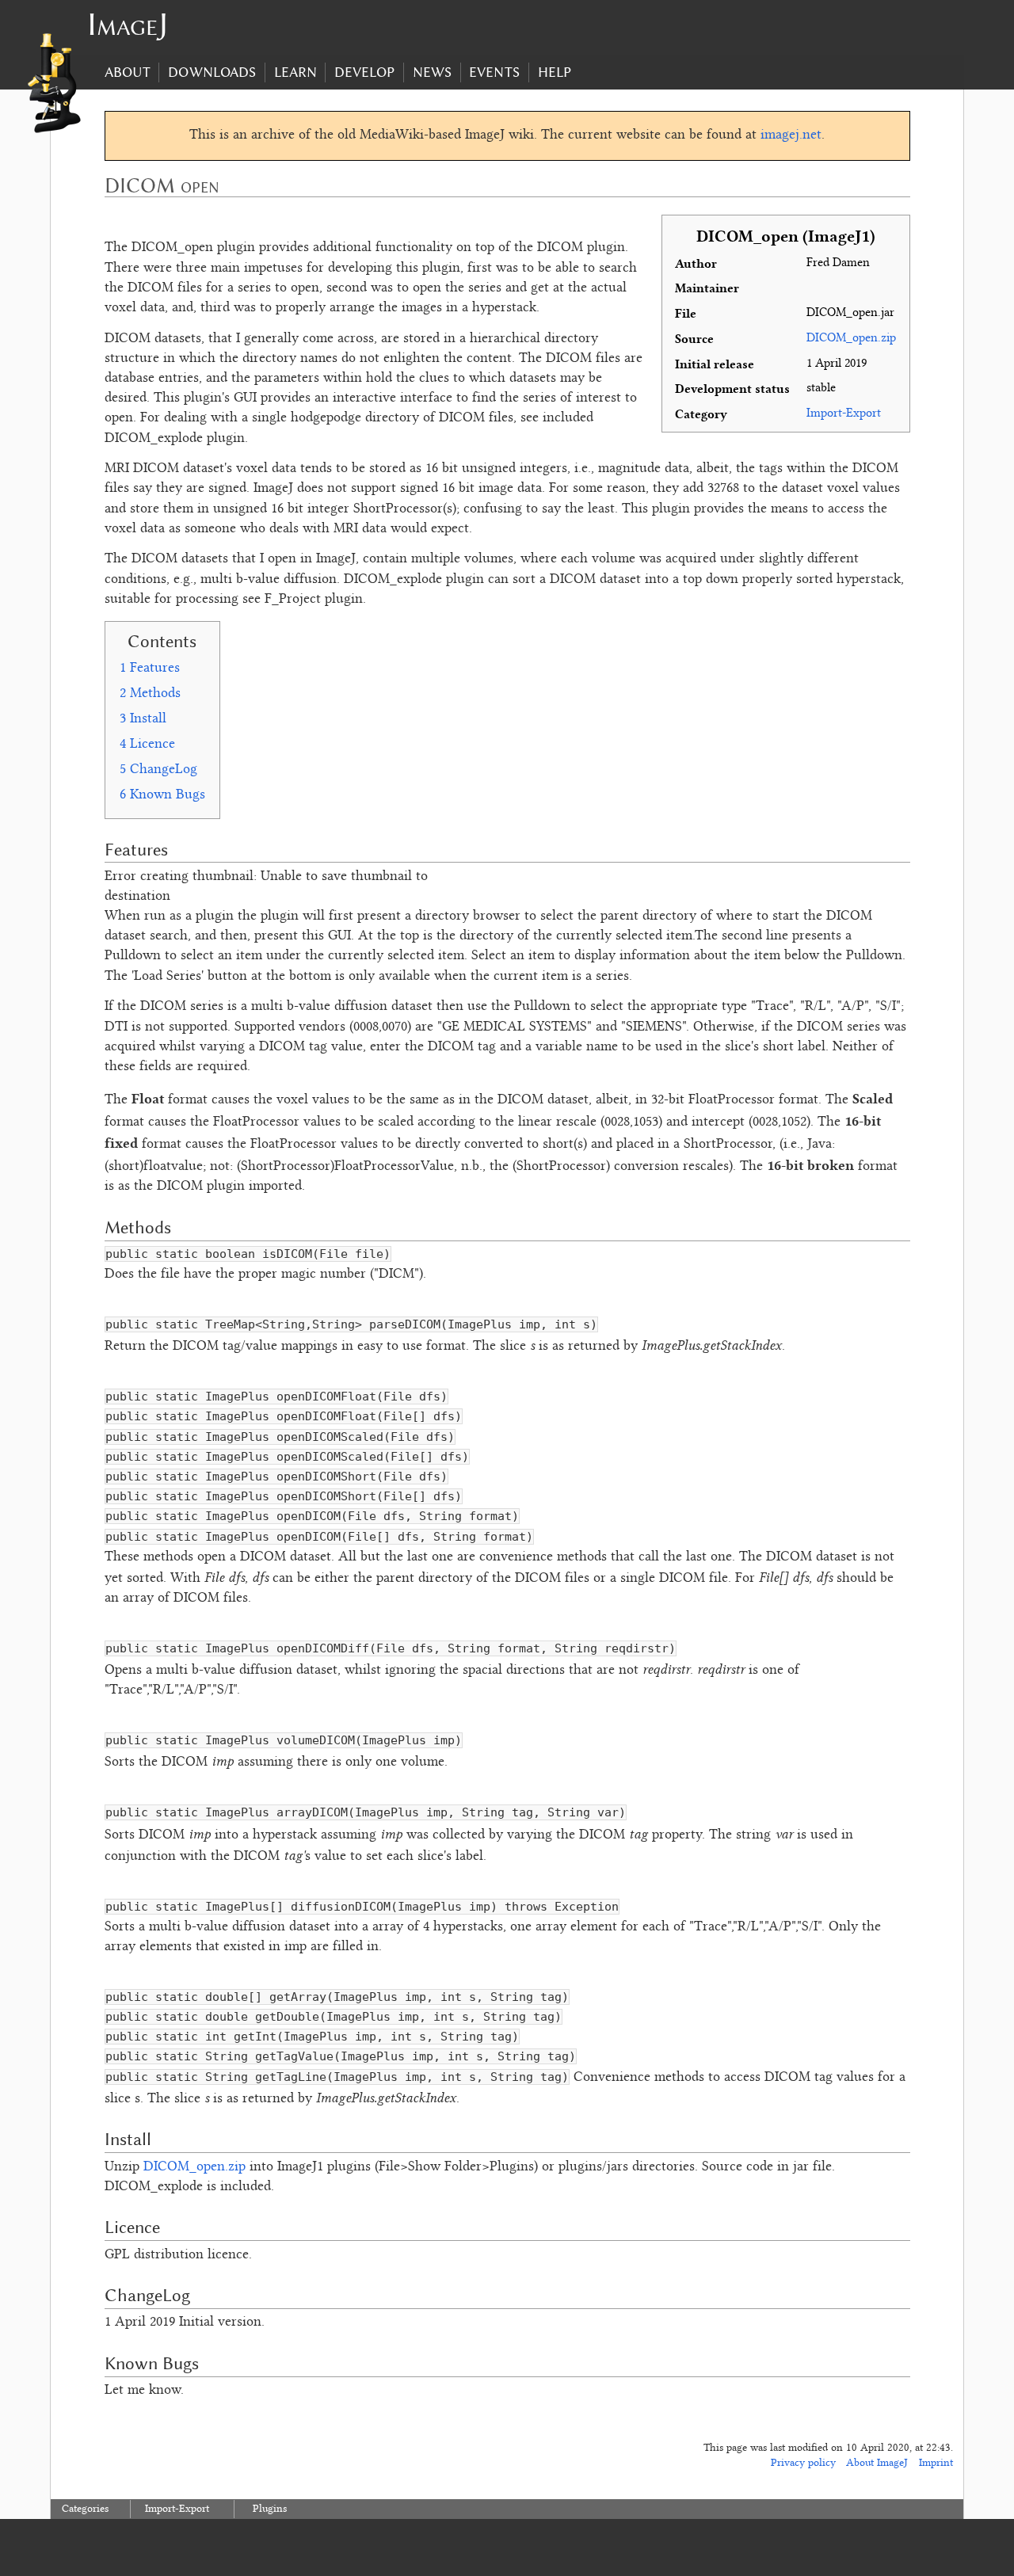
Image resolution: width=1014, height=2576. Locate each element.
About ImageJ (877, 2464)
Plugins (270, 2509)
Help (555, 72)
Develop (364, 72)
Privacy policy (803, 2464)
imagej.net (791, 135)
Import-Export (177, 2509)
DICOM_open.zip (851, 339)
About (128, 72)
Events (494, 72)
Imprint (936, 2464)
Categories (85, 2509)
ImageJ (128, 24)
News (432, 72)
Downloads (212, 72)
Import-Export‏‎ (844, 414)
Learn (295, 72)
